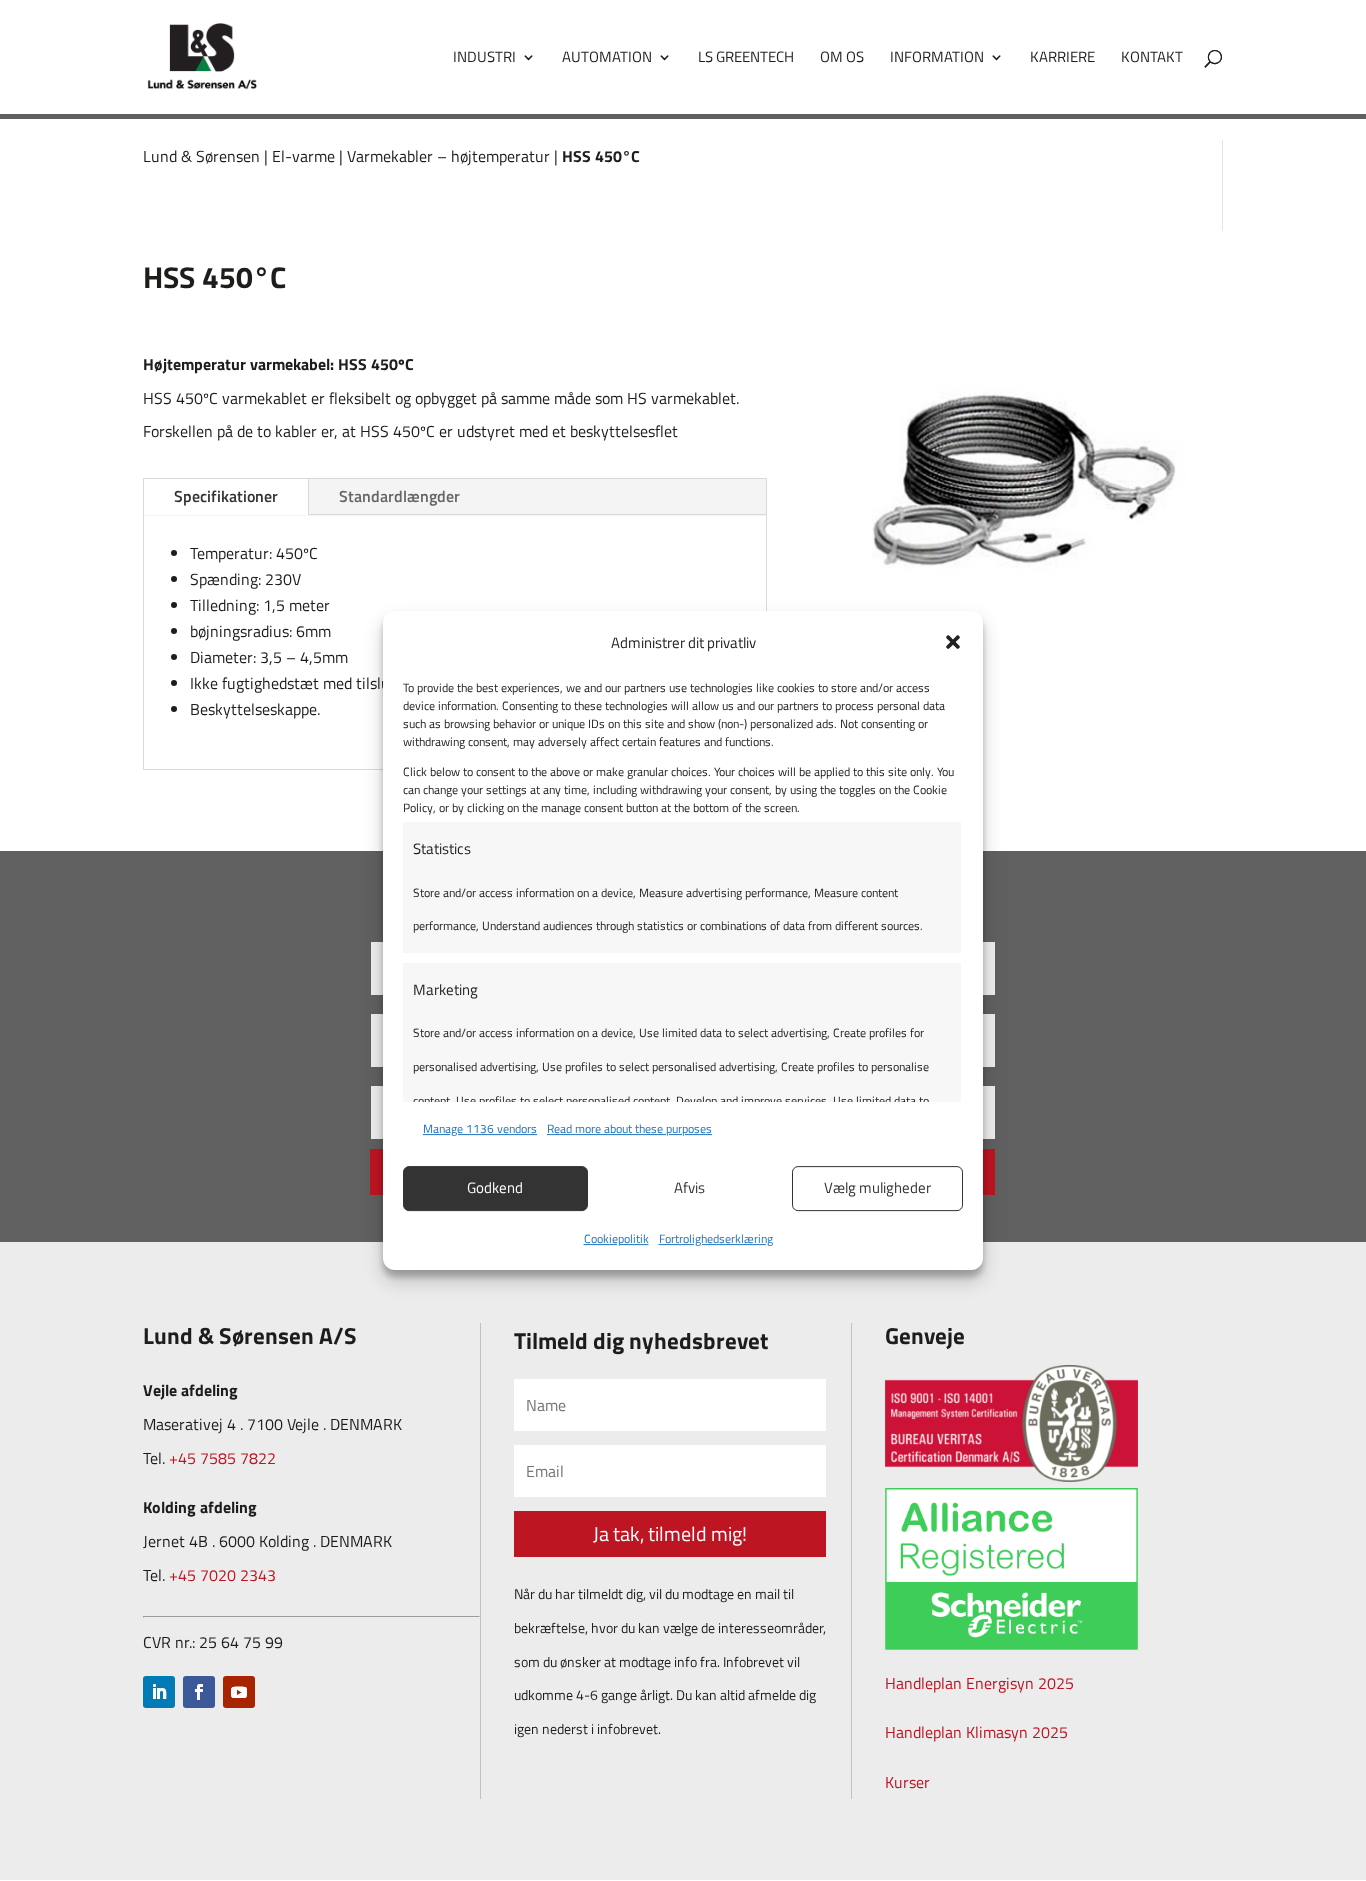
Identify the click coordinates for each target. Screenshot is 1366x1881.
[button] (953, 642)
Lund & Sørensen (201, 156)
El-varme (303, 156)
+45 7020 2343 (222, 1575)
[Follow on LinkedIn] (159, 1692)
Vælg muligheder (877, 1187)
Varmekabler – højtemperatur (448, 156)
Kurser (907, 1782)
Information (937, 59)
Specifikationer (226, 496)
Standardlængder (399, 496)
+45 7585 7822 (222, 1458)
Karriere (1062, 59)
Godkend (495, 1187)
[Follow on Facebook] (199, 1692)
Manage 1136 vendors (480, 1128)
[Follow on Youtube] (239, 1692)
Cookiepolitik (616, 1238)
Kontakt (1152, 59)
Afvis (689, 1187)
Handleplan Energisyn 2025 (979, 1683)
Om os (842, 59)
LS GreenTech (746, 59)
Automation (607, 59)
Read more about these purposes (629, 1128)
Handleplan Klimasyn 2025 (976, 1732)
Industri (484, 59)
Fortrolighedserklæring (716, 1238)
